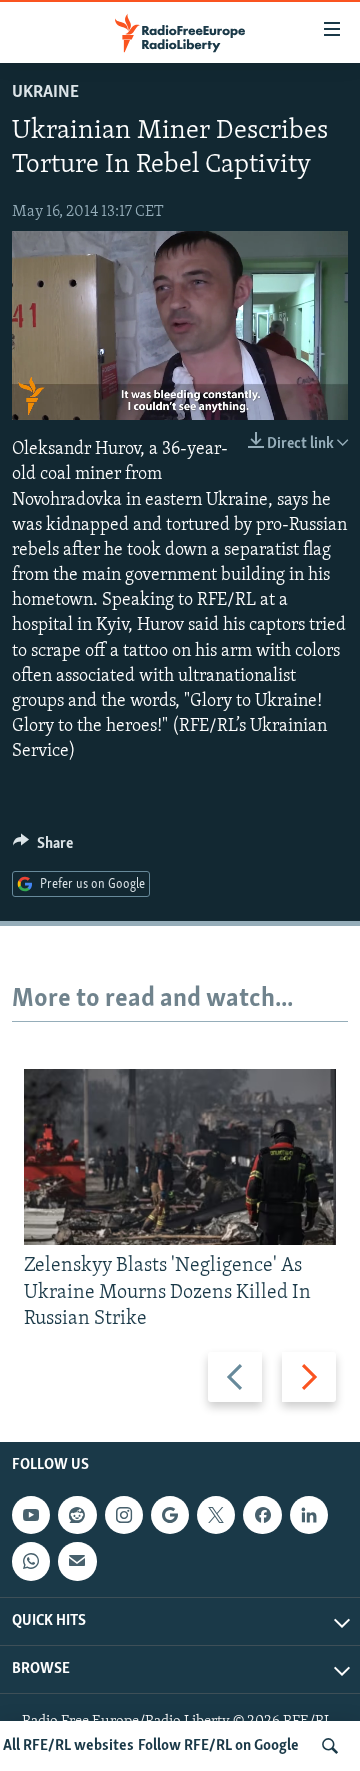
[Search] (330, 1746)
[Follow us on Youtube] (31, 1515)
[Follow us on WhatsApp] (31, 1561)
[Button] (43, 848)
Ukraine (45, 93)
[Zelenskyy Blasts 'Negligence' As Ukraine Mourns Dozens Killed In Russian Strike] (180, 1157)
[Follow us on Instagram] (124, 1515)
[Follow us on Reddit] (77, 1515)
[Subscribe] (77, 1561)
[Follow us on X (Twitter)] (216, 1515)
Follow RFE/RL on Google (218, 1746)
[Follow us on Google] (170, 1515)
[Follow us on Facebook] (262, 1515)
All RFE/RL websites (68, 1746)
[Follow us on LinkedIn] (309, 1515)
